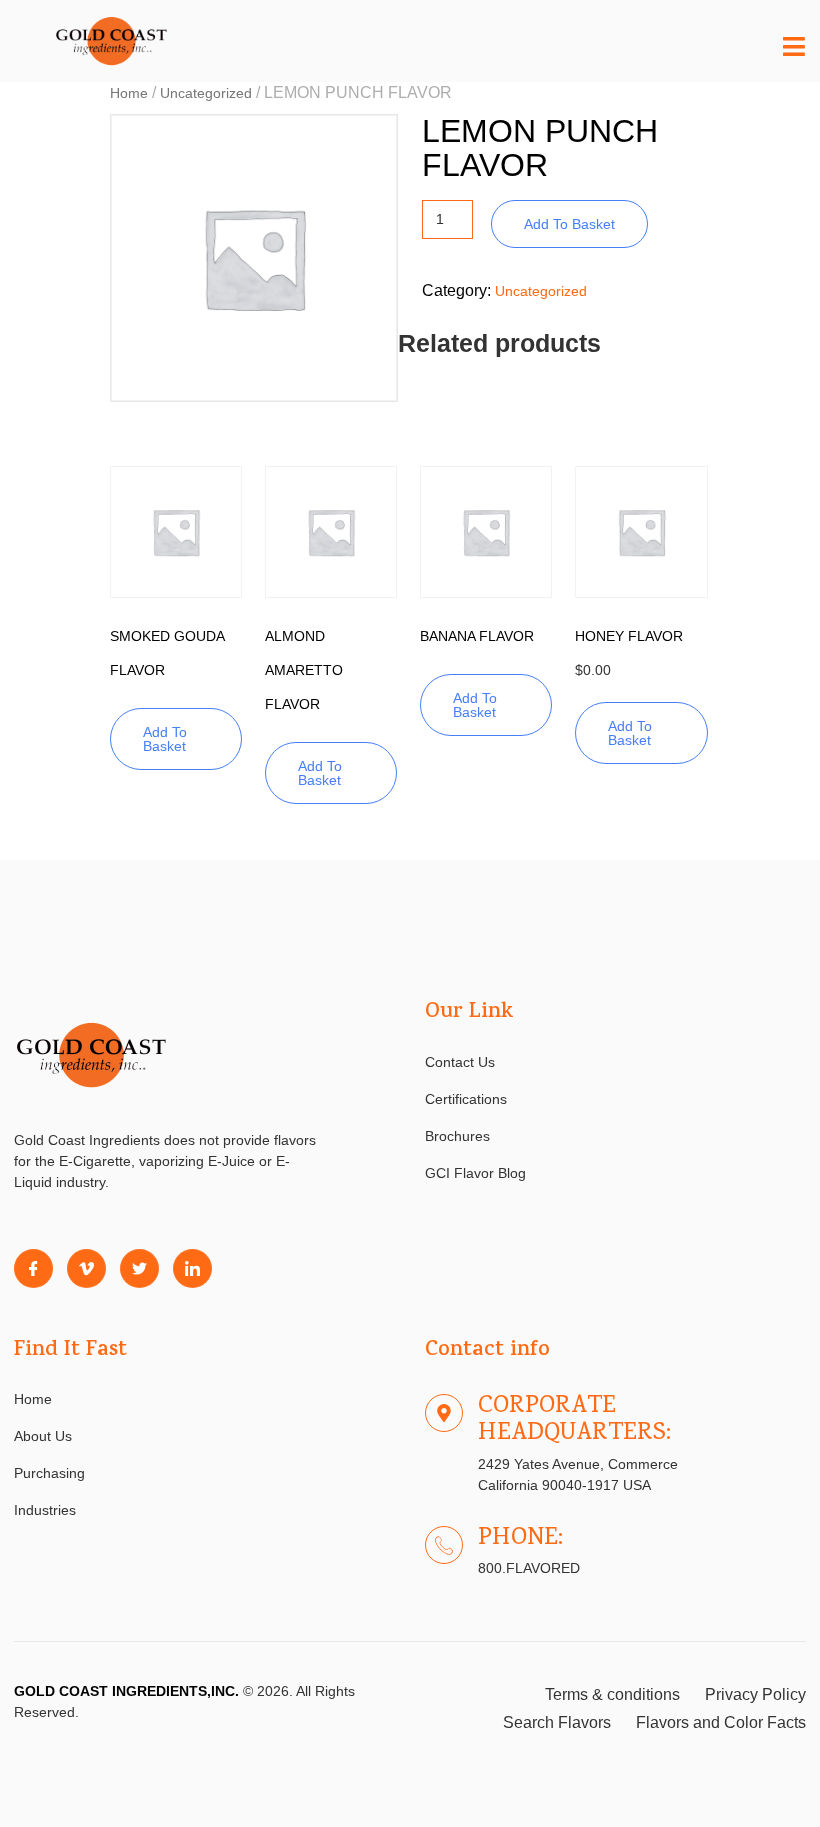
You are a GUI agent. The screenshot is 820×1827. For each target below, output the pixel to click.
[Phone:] (444, 1545)
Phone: (520, 1539)
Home (129, 93)
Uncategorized (206, 93)
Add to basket (569, 224)
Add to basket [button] (165, 739)
